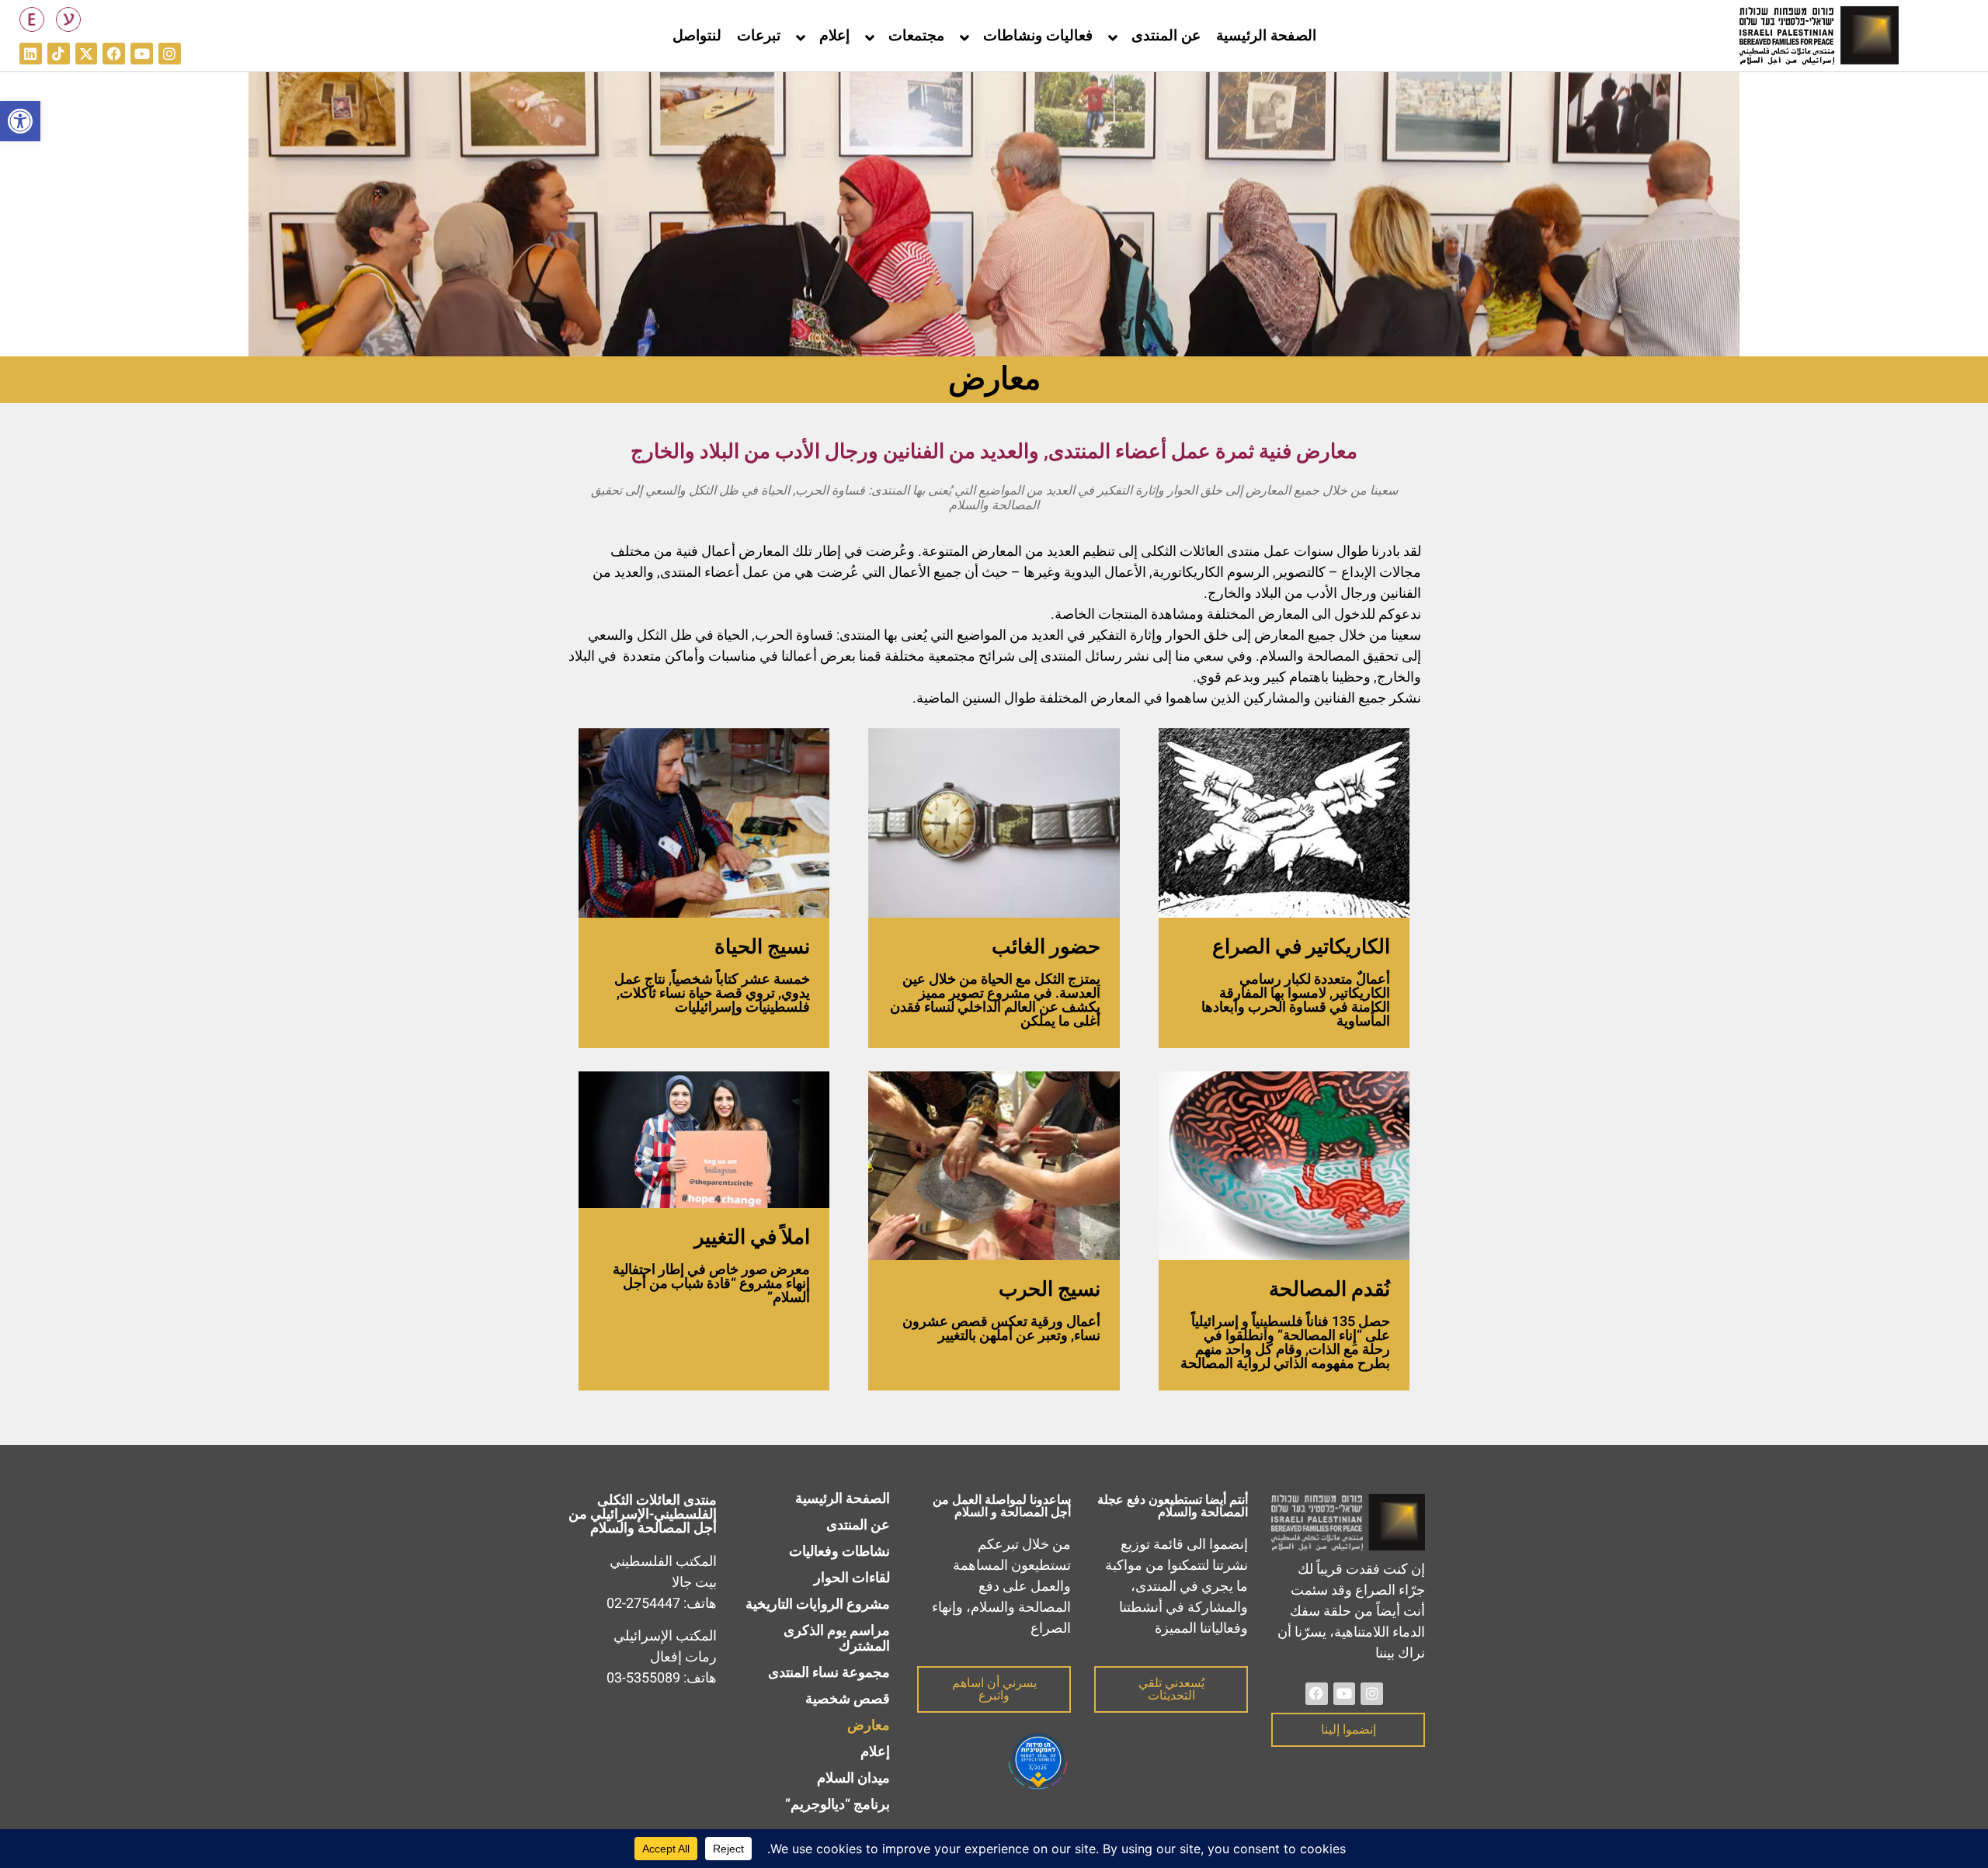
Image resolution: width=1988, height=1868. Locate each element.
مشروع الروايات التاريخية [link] (818, 1604)
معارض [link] (869, 1726)
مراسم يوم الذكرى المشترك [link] (837, 1639)
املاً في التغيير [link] (752, 1238)
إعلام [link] (834, 36)
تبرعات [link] (759, 36)
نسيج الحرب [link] (1050, 1290)
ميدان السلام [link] (853, 1778)
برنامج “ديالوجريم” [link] (838, 1805)
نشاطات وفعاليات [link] (839, 1552)
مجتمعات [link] (916, 36)
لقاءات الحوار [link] (852, 1578)
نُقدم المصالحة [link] (1329, 1290)
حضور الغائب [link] (1046, 947)
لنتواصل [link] (697, 36)
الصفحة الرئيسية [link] (1266, 36)
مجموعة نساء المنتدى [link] (829, 1673)
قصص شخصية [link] (848, 1699)
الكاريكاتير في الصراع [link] (1301, 947)
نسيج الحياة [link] (762, 947)
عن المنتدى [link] (1166, 36)
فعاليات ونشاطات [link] (1038, 36)
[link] (20, 121)
